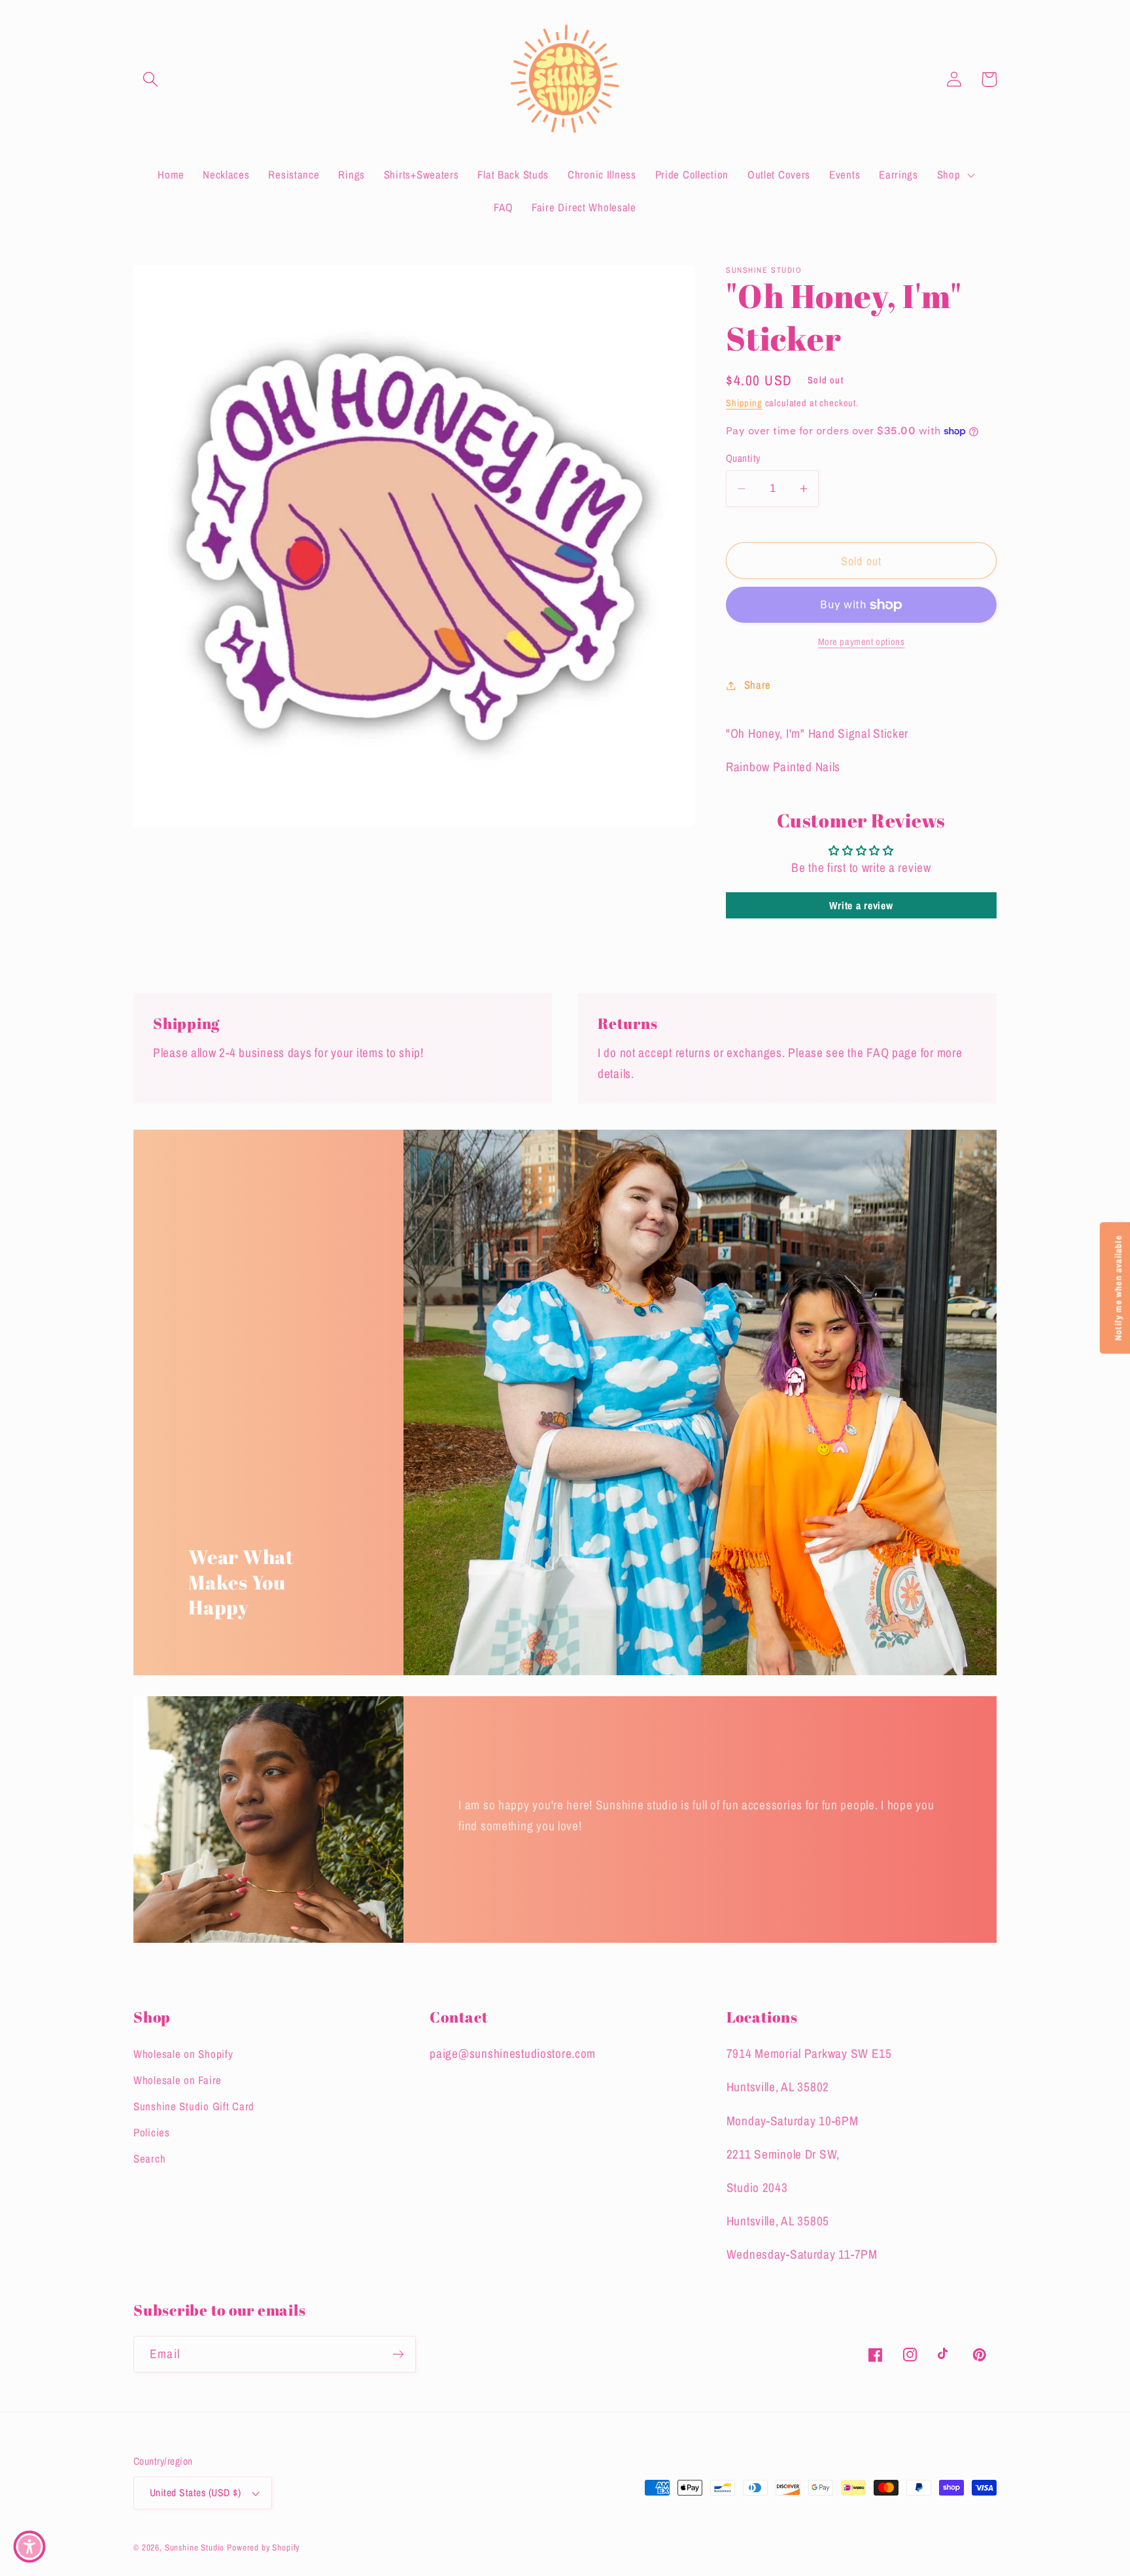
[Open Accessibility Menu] (29, 2547)
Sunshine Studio (195, 2547)
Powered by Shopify (263, 2547)
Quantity (743, 458)
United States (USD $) (195, 2493)
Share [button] (758, 685)
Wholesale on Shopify (183, 2054)
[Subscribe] (398, 2354)
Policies (152, 2132)
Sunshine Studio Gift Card (194, 2106)
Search (149, 2159)
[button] (151, 79)
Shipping (744, 403)
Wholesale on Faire (178, 2080)
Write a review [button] (861, 905)
